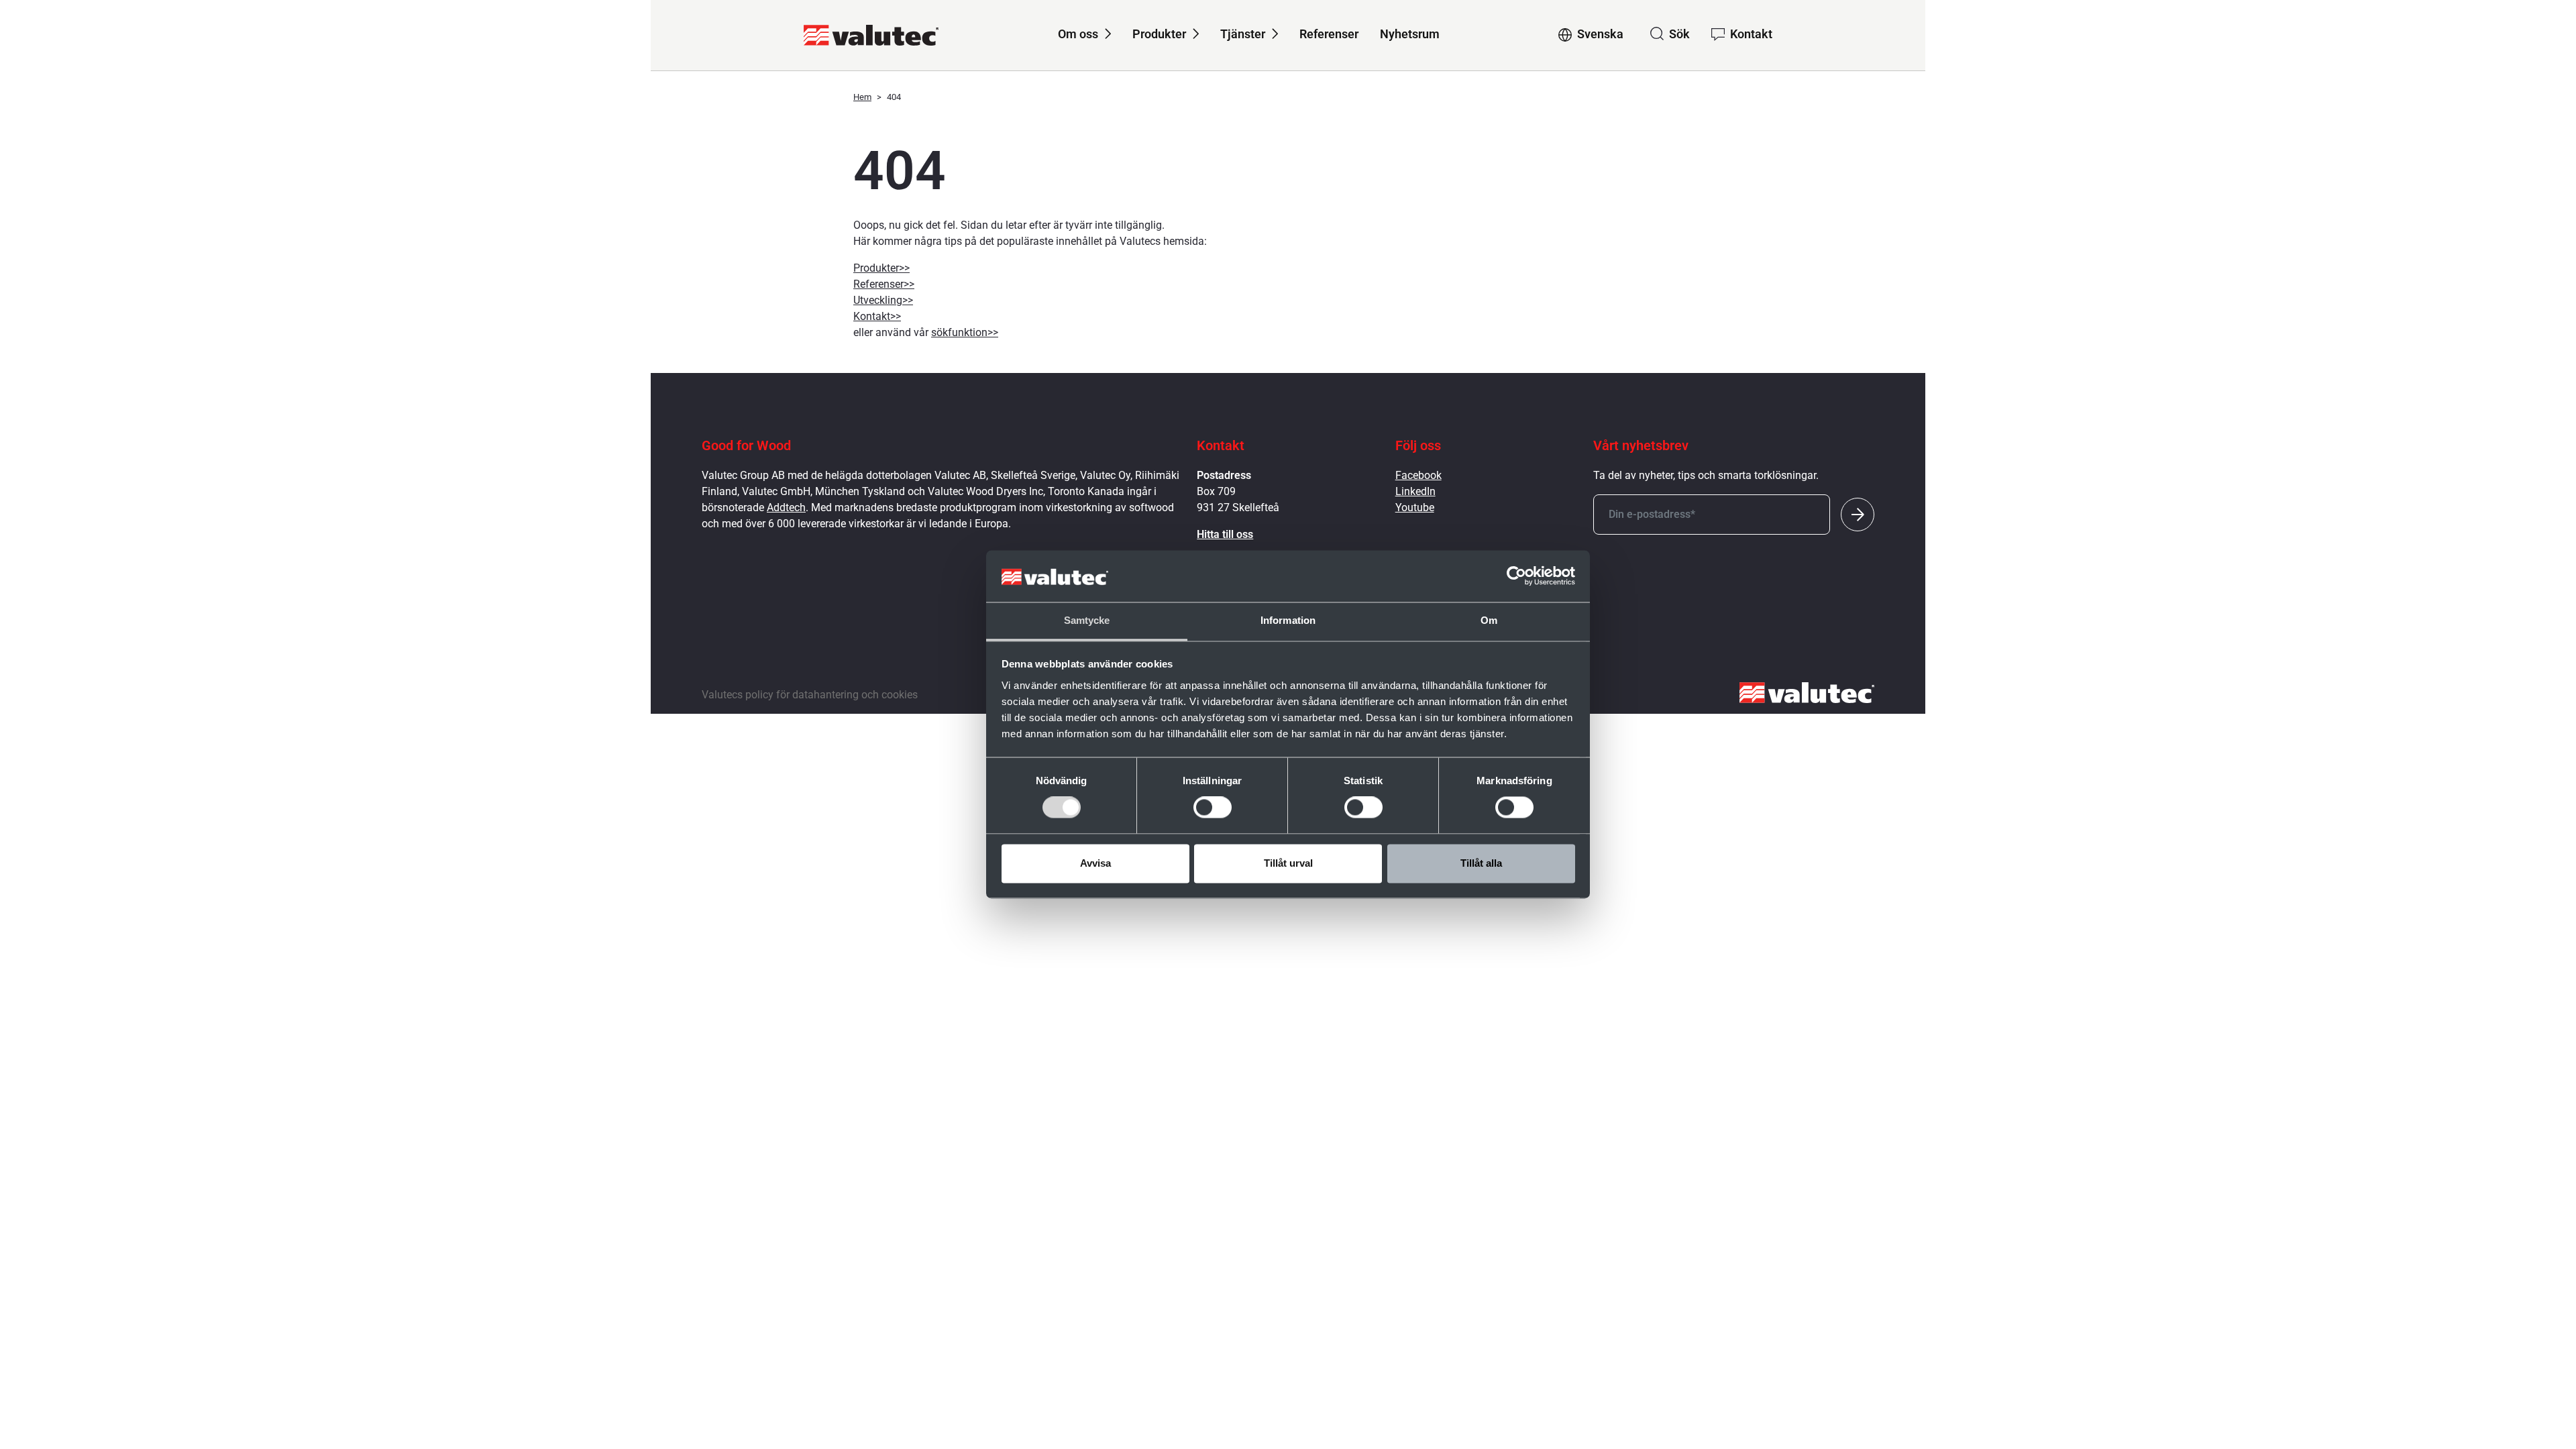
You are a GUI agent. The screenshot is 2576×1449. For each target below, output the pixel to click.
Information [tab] (1288, 620)
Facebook (1418, 475)
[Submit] (1858, 515)
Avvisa (1095, 863)
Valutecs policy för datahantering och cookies (810, 695)
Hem (862, 97)
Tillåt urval (1288, 863)
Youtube (1415, 507)
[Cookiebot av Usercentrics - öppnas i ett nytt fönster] (1516, 576)
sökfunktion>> (965, 332)
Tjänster (1243, 34)
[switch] (1213, 808)
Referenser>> (884, 284)
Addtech (786, 507)
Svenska (1600, 34)
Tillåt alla (1481, 863)
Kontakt (1751, 34)
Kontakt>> (877, 316)
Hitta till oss (1225, 534)
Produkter (1159, 34)
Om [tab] (1489, 620)
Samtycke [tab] (1087, 620)
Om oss (1078, 34)
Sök (1679, 34)
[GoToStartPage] (871, 35)
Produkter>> (881, 268)
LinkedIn (1415, 491)
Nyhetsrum (1410, 34)
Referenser (1329, 34)
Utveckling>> (883, 300)
